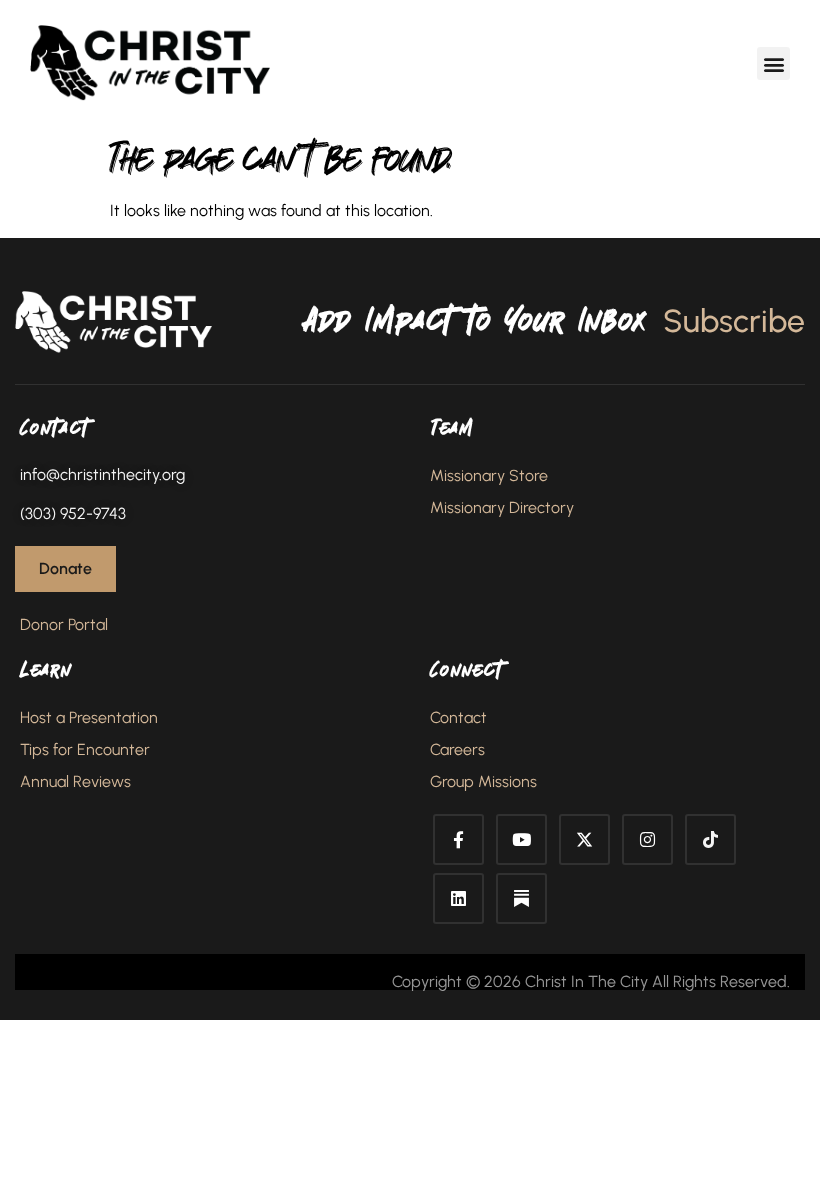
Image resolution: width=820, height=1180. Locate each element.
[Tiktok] (710, 839)
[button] (773, 63)
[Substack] (521, 898)
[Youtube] (521, 839)
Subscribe (734, 321)
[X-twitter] (584, 839)
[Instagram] (647, 839)
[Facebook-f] (458, 839)
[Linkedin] (458, 898)
